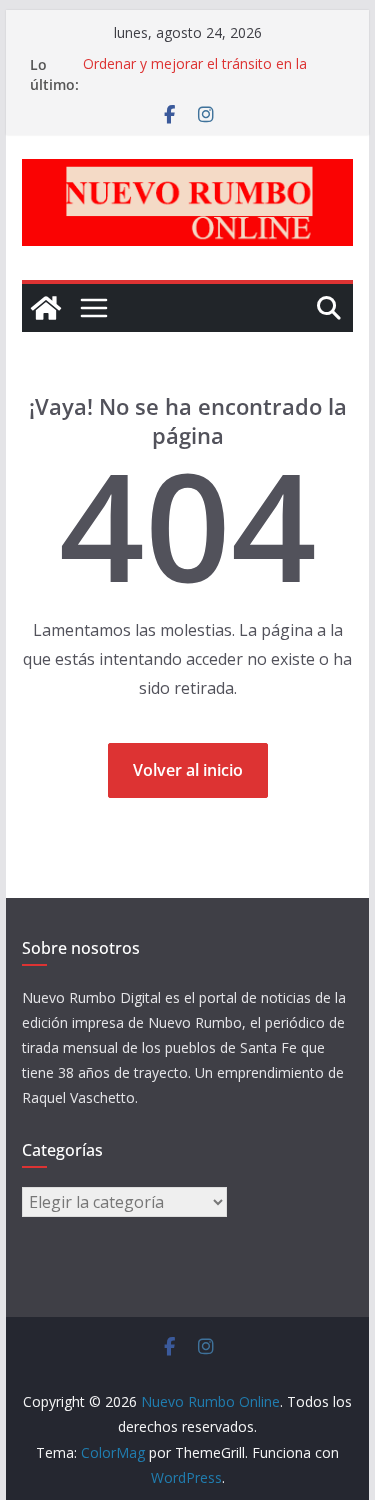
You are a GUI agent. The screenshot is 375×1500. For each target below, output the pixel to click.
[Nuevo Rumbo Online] (46, 308)
